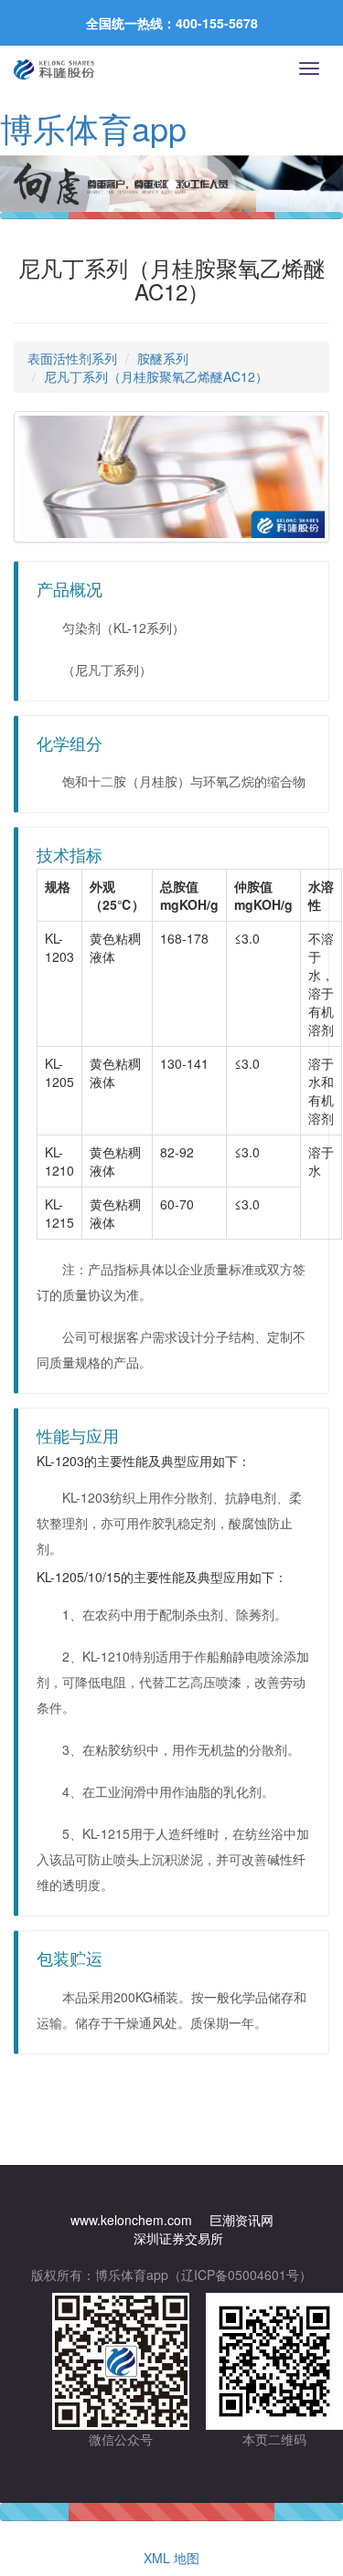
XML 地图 (171, 2558)
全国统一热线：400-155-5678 (172, 23)
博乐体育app (93, 127)
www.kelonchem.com (131, 2220)
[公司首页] (54, 69)
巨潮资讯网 (241, 2220)
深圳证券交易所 (178, 2238)
